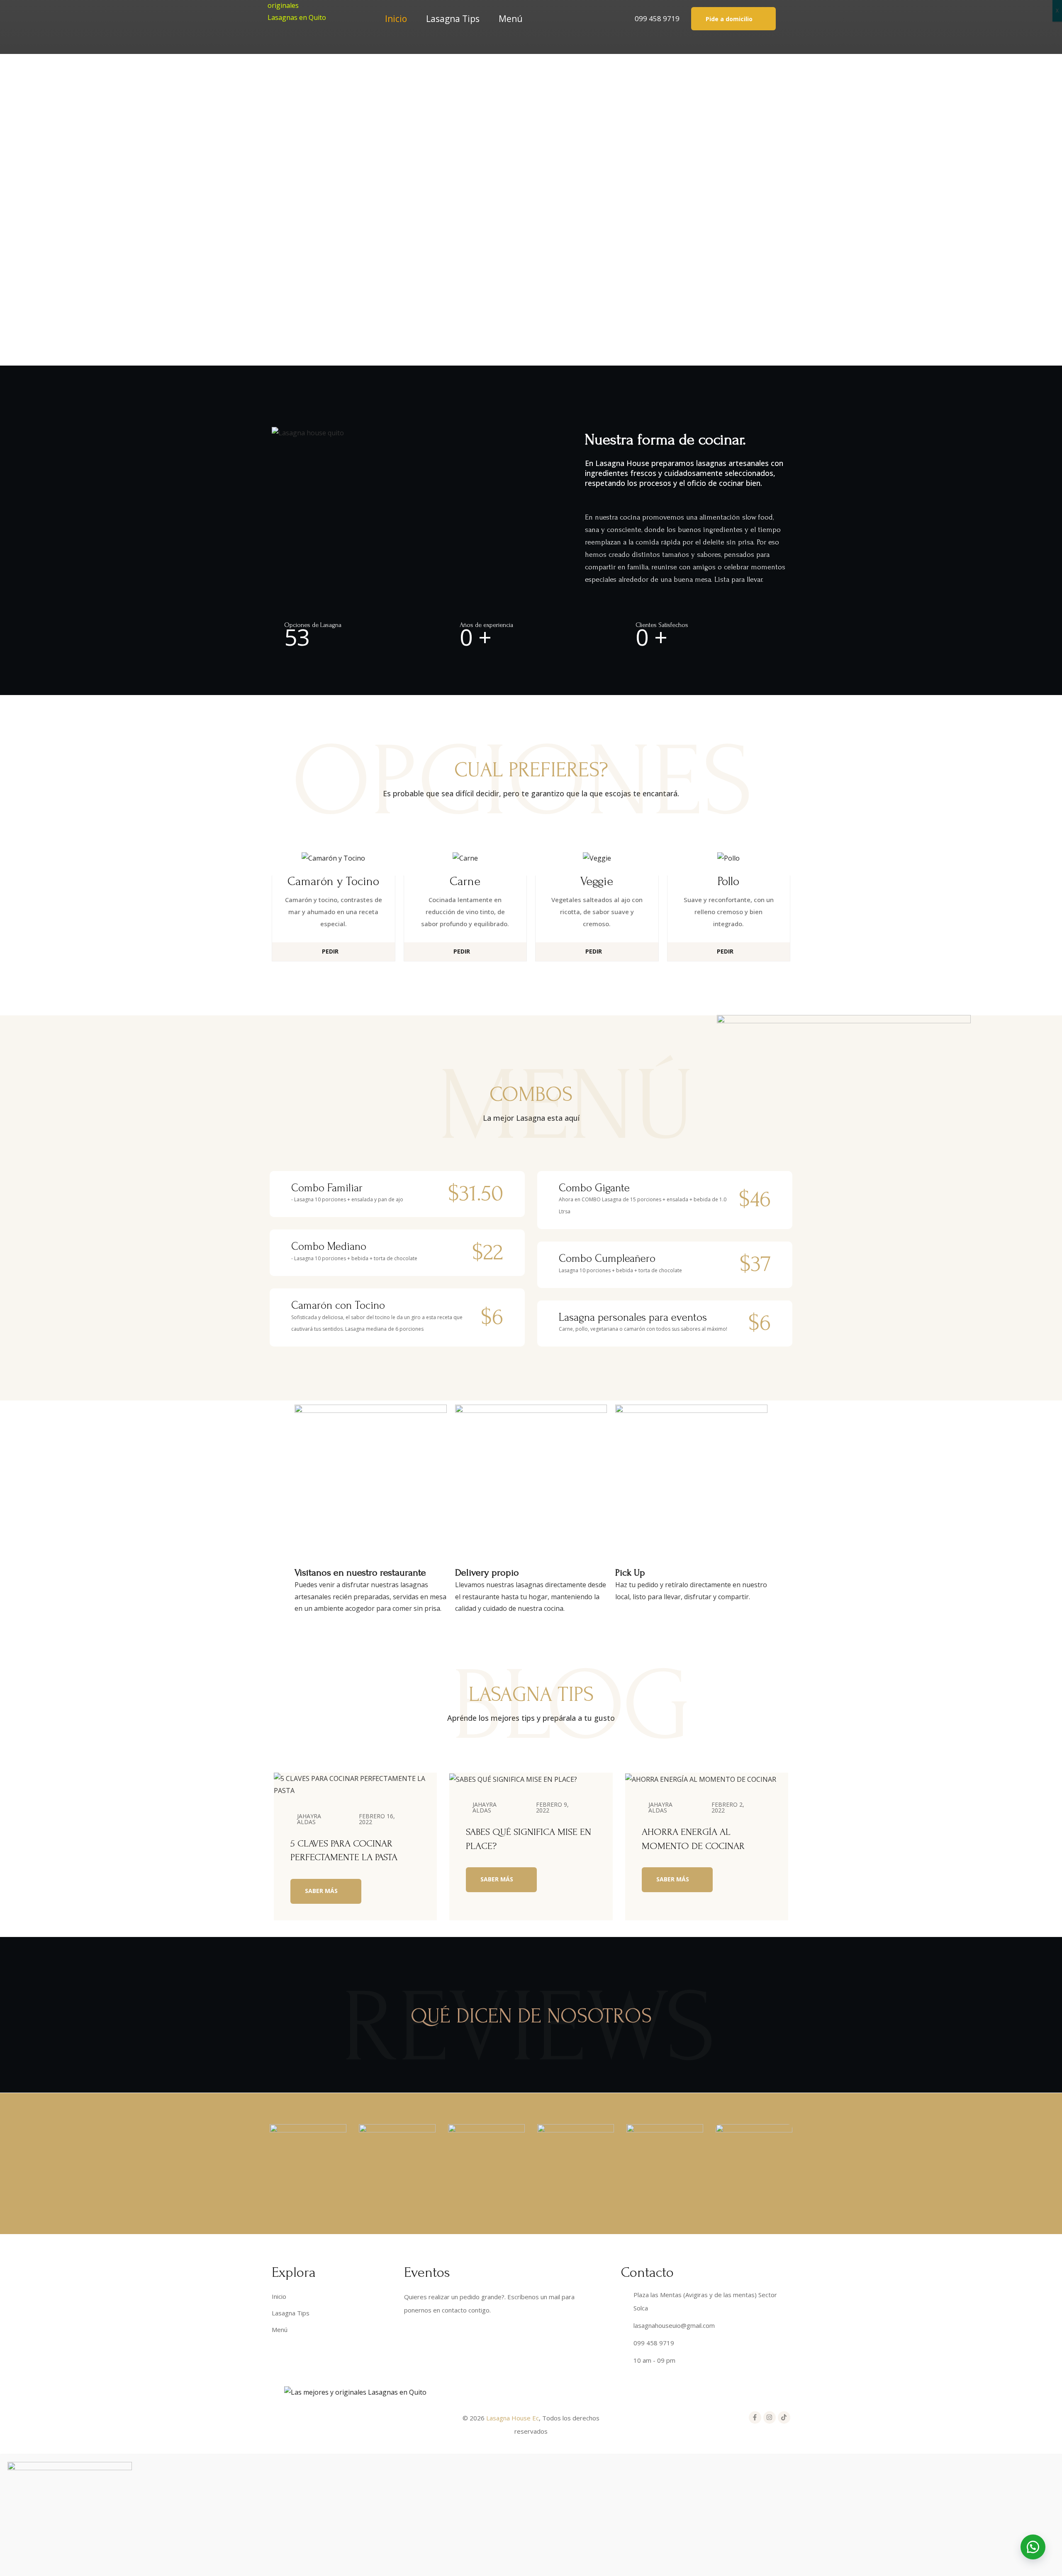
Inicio (396, 19)
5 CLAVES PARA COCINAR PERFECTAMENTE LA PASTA (344, 1850)
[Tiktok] (784, 2417)
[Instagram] (770, 2417)
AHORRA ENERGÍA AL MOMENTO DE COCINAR (693, 1839)
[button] (733, 18)
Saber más (322, 1891)
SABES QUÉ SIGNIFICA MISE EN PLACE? (529, 1839)
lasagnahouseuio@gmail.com (674, 2325)
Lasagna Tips (453, 19)
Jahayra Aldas (309, 1819)
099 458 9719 (657, 18)
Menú (511, 19)
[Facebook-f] (755, 2417)
